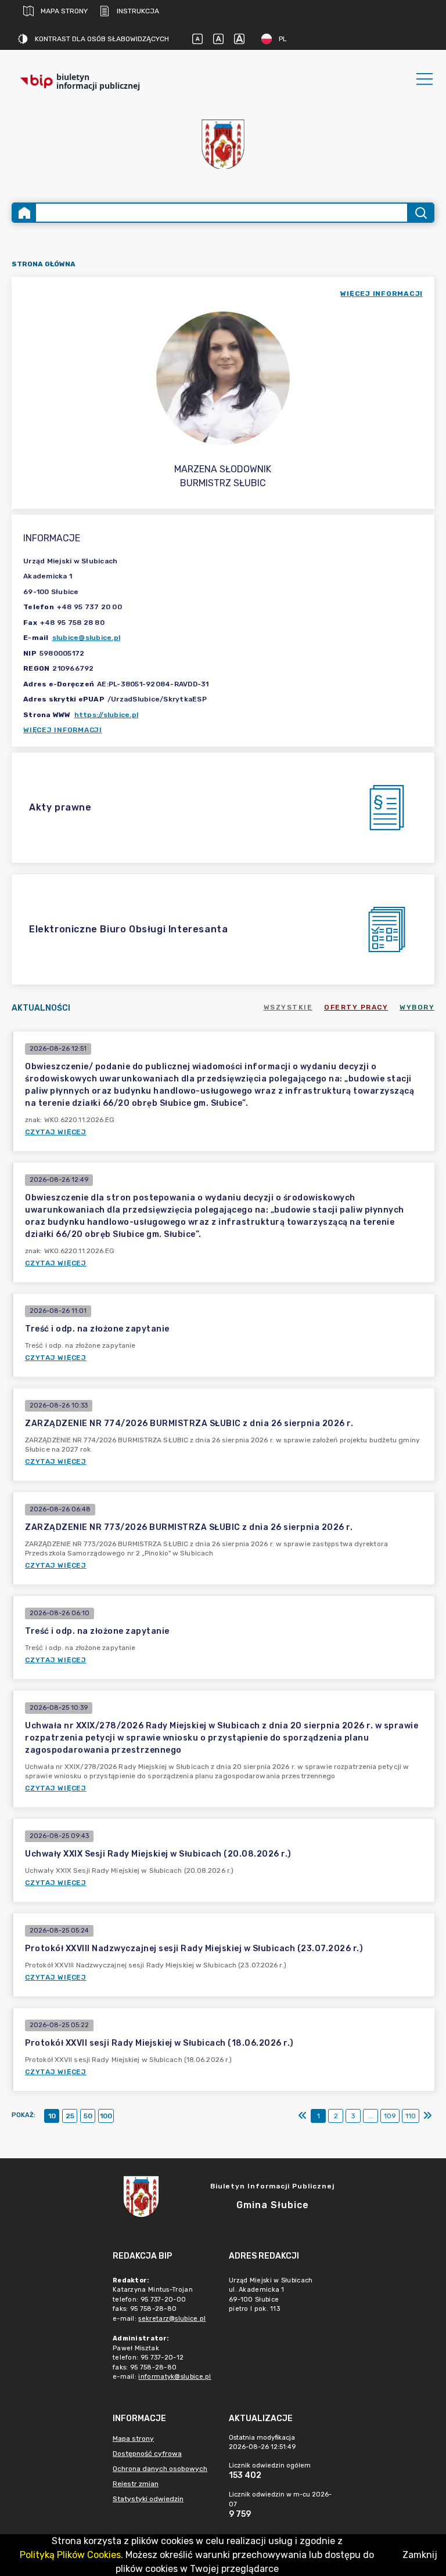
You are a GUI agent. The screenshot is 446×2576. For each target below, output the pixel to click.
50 (88, 2116)
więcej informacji (382, 294)
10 (52, 2116)
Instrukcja (138, 11)
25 (70, 2116)
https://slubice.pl (107, 715)
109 (390, 2116)
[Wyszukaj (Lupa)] (420, 213)
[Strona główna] (24, 213)
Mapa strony (64, 11)
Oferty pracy (356, 1007)
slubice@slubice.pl (87, 638)
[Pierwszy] (303, 2116)
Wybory (417, 1007)
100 (106, 2116)
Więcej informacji (63, 730)
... (371, 2116)
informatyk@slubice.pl (175, 2377)
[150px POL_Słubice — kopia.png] (223, 144)
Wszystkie (288, 1007)
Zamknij (420, 2555)
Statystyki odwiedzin (148, 2499)
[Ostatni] (427, 2116)
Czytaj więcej (56, 1132)
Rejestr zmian (136, 2484)
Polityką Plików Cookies (70, 2555)
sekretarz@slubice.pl (172, 2319)
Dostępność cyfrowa (147, 2454)
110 (411, 2116)
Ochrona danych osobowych (160, 2469)
